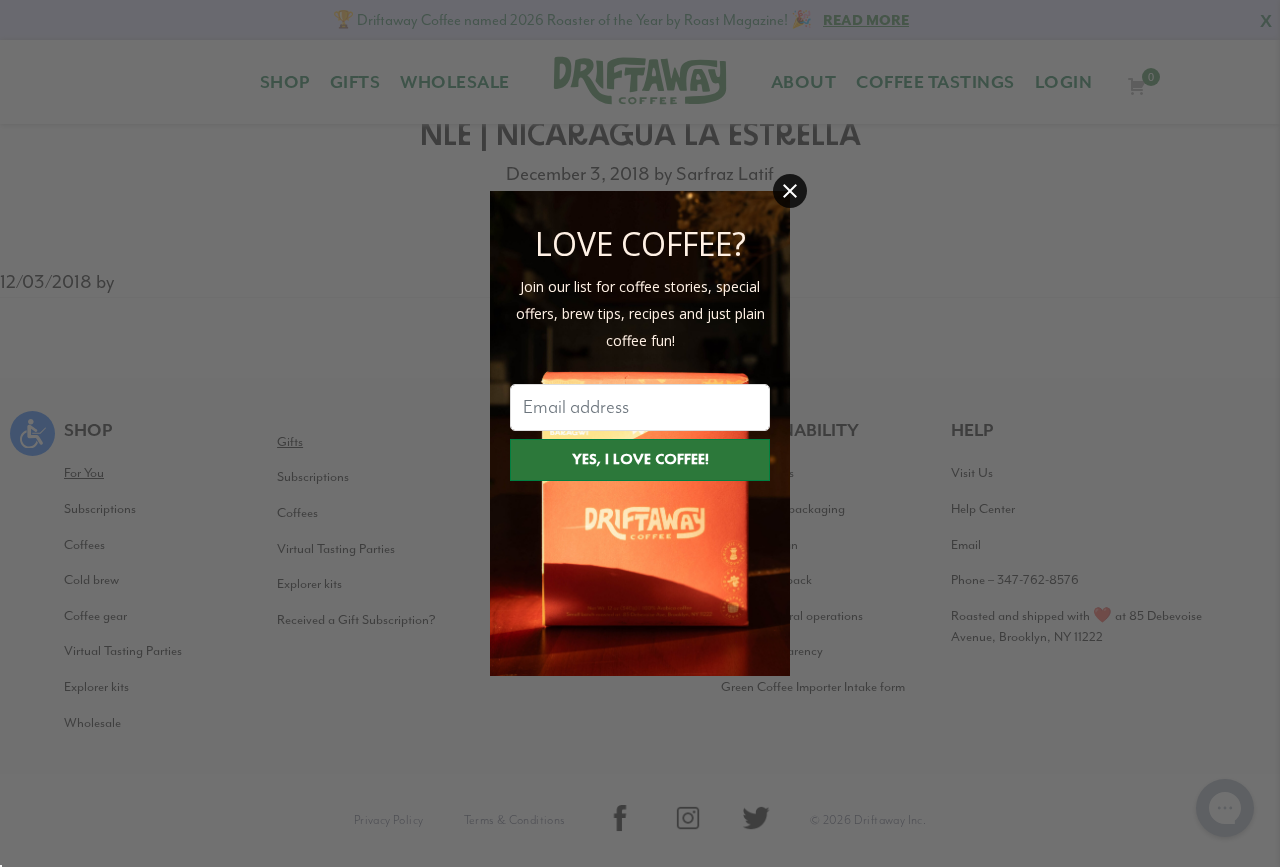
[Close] (790, 191)
